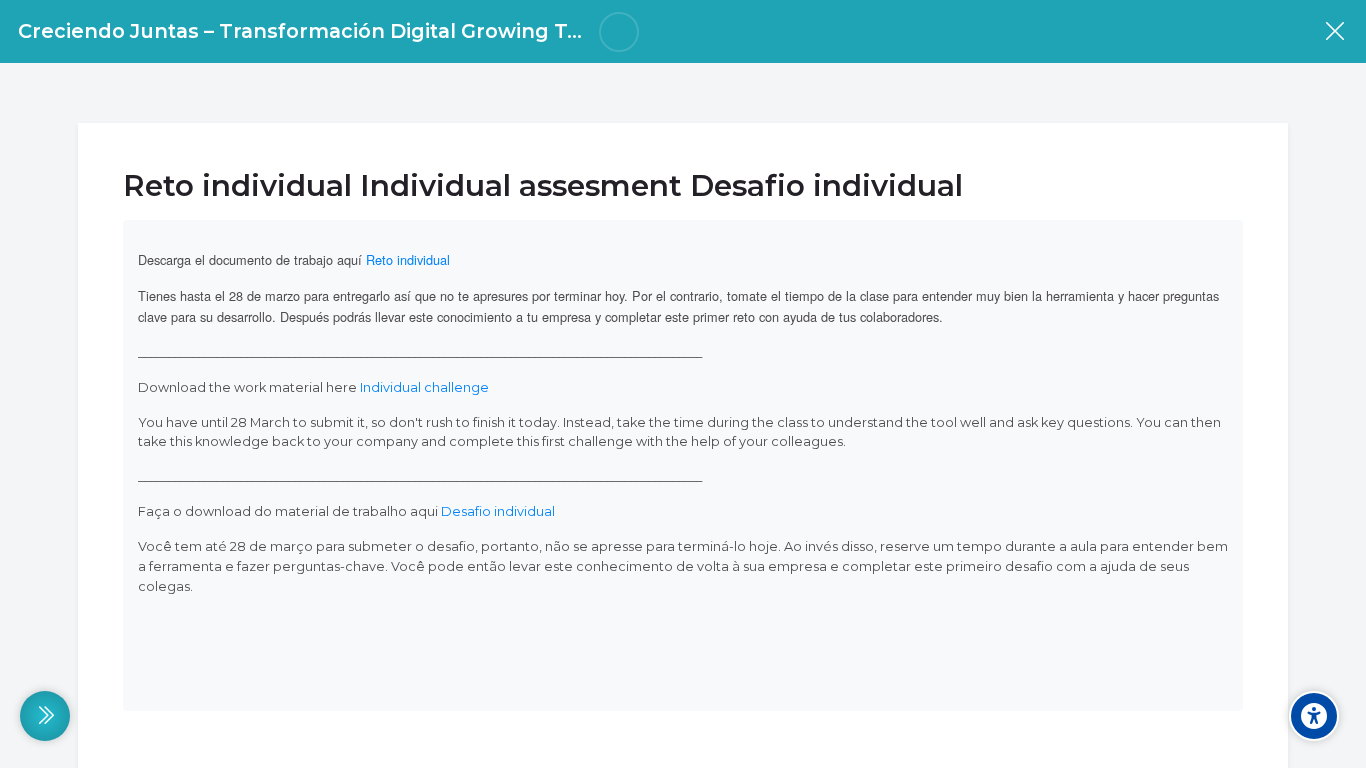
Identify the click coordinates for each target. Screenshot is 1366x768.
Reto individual (408, 259)
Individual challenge (424, 387)
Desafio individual (498, 511)
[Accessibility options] (1314, 716)
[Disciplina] (1334, 31)
